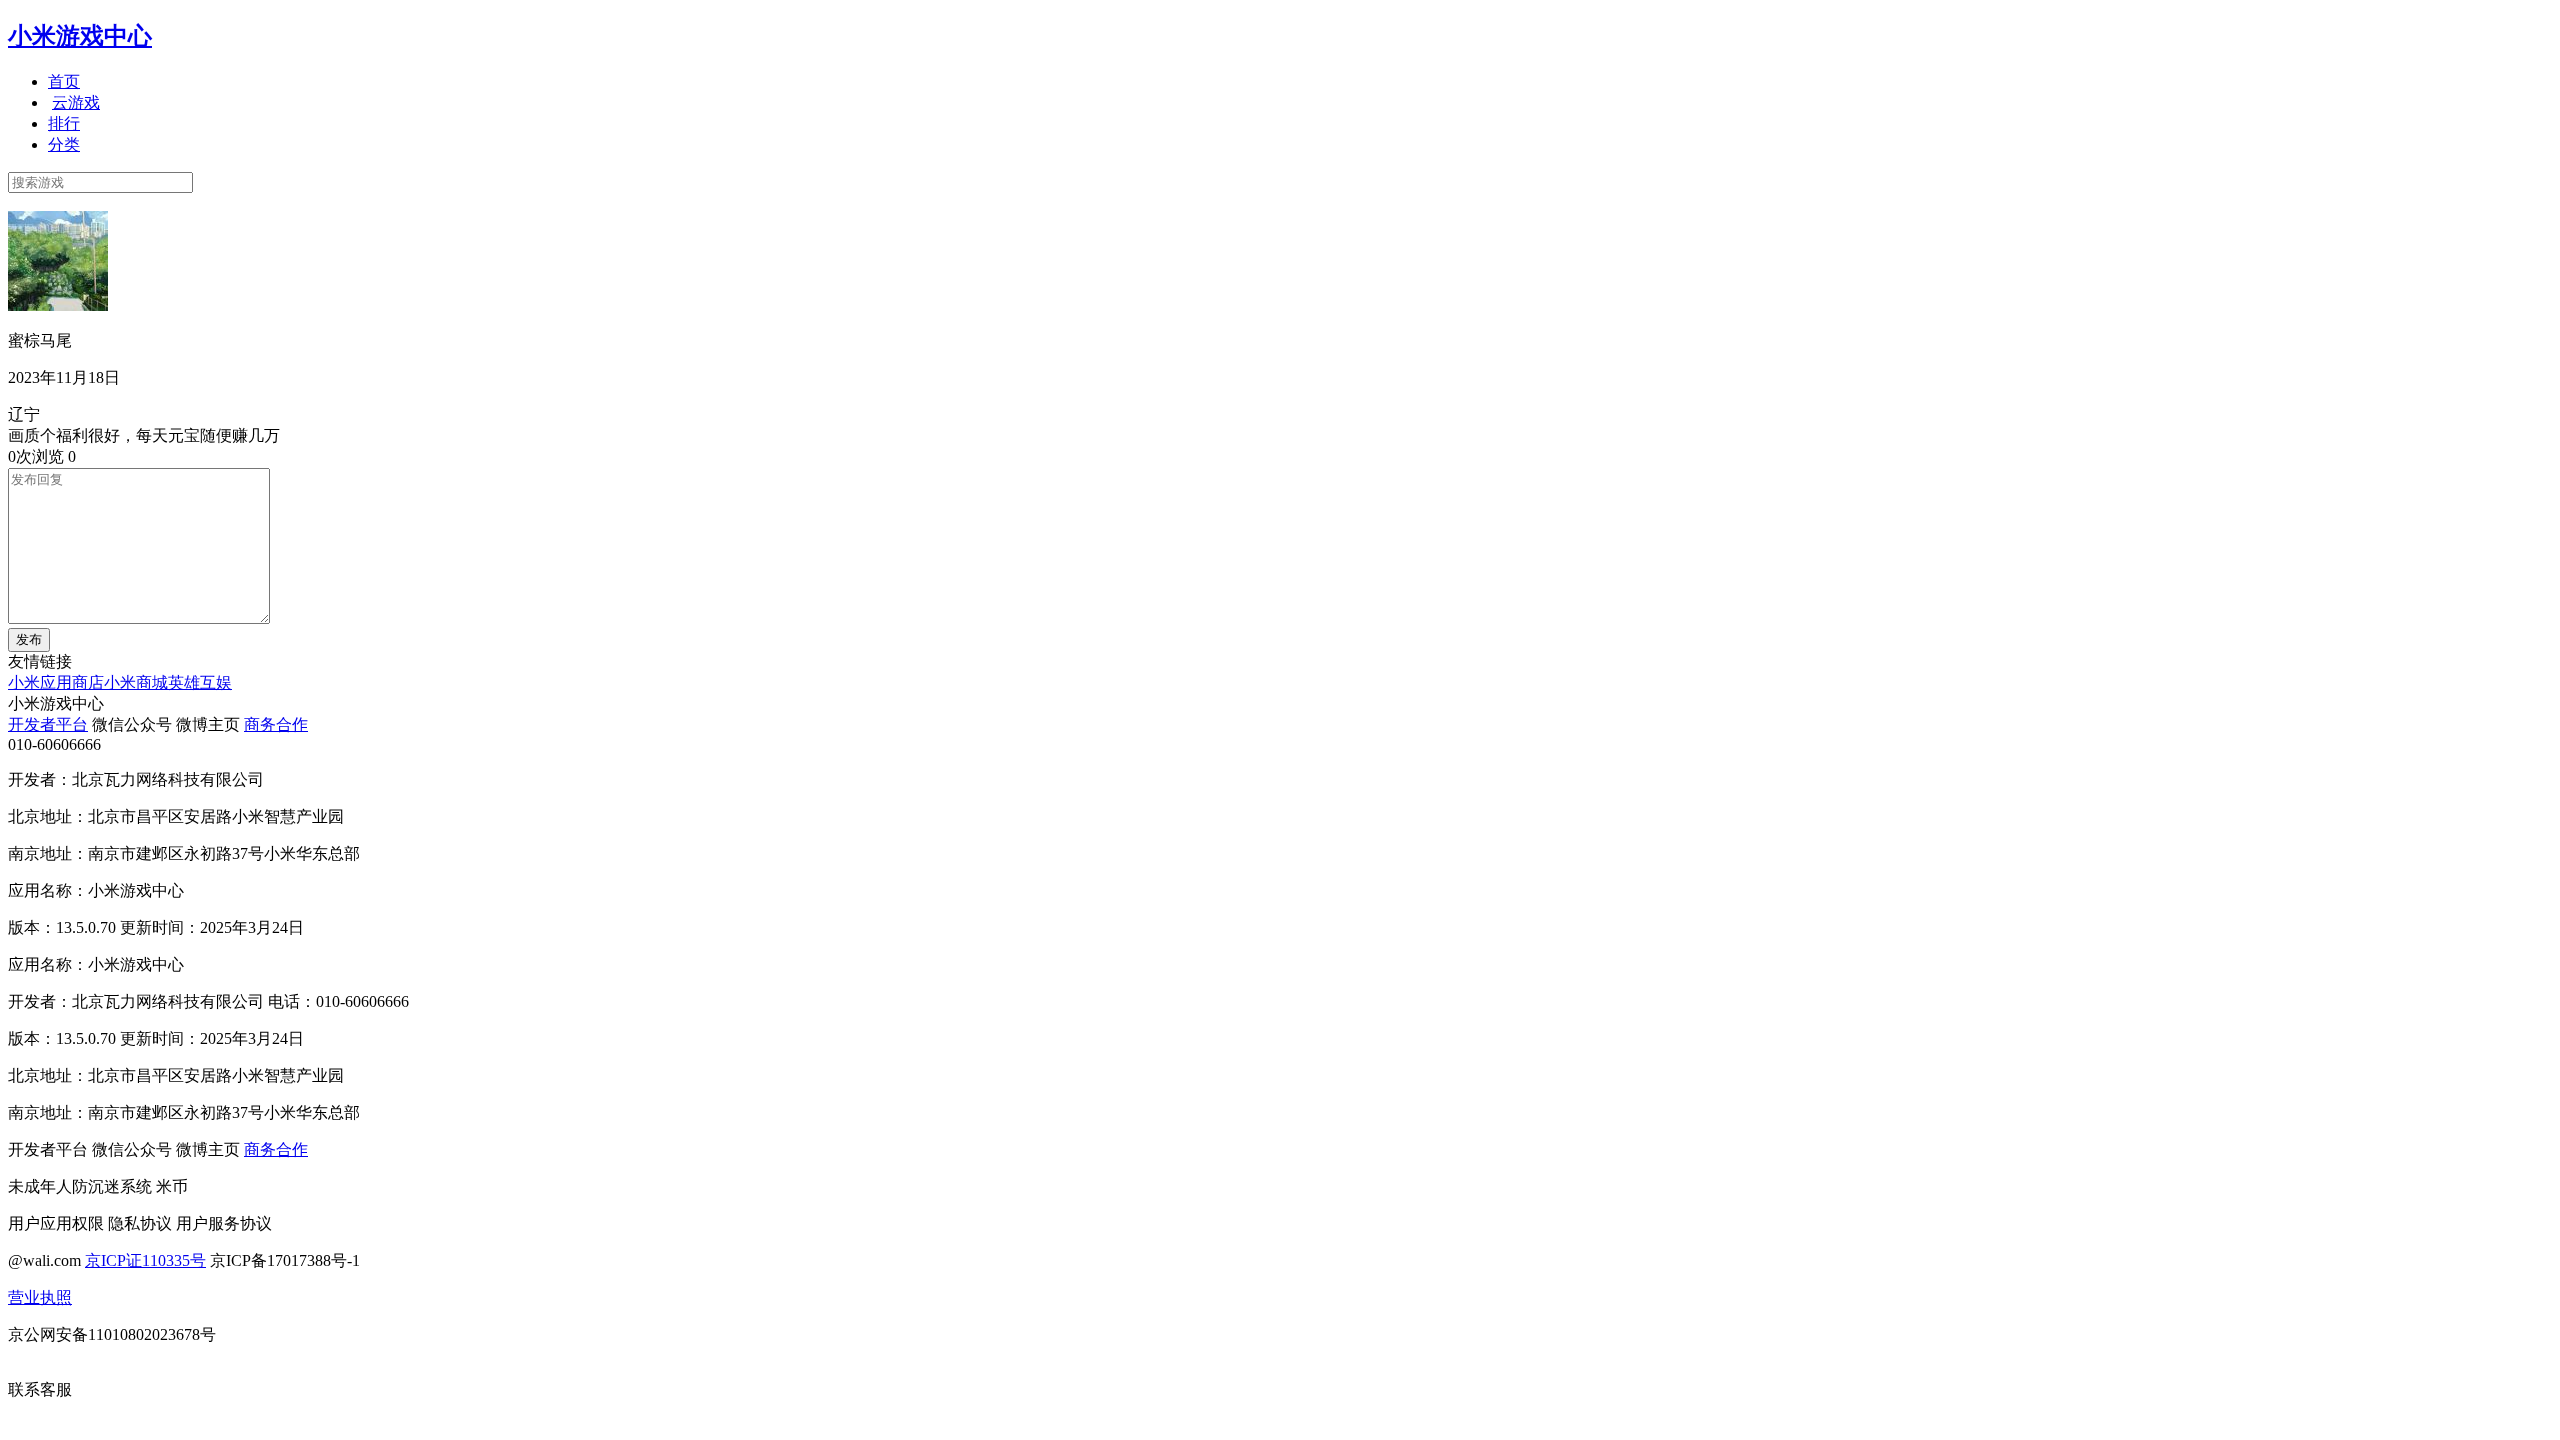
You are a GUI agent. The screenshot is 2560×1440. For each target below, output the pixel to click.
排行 (64, 123)
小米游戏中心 (80, 36)
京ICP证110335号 (145, 1260)
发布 (29, 639)
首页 (64, 81)
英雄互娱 (200, 682)
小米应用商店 (56, 682)
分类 (64, 144)
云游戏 (76, 102)
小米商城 (136, 682)
